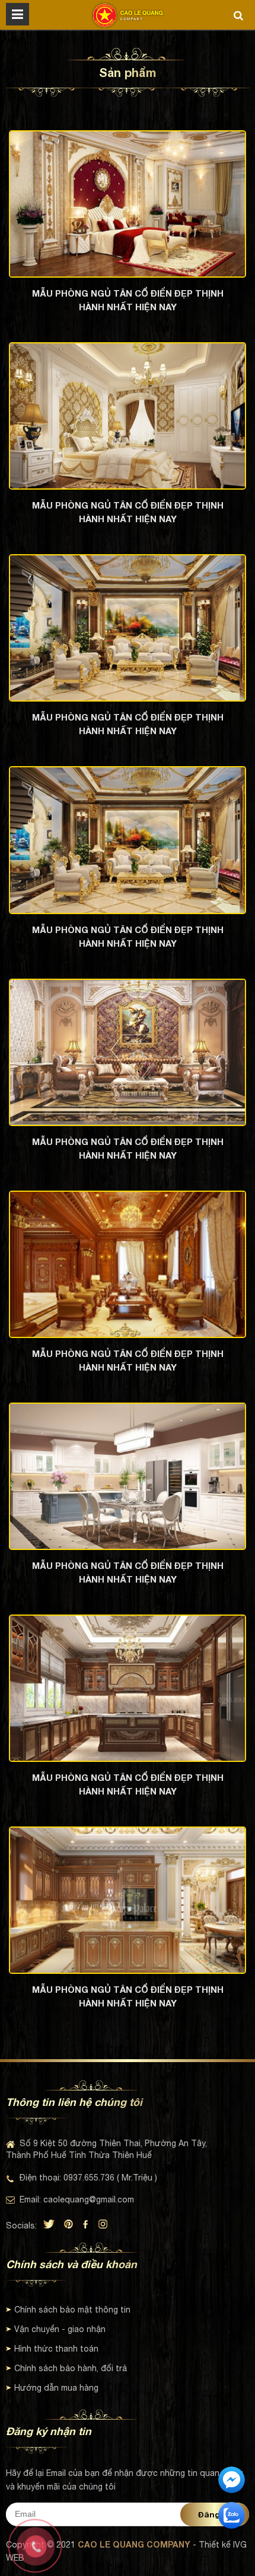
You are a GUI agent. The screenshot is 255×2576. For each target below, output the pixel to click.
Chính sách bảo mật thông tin (72, 2310)
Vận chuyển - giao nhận (60, 2329)
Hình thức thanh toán (56, 2349)
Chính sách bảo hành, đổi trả (71, 2368)
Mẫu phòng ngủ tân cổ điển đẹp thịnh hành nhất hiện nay (128, 300)
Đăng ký (215, 2514)
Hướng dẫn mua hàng (56, 2388)
